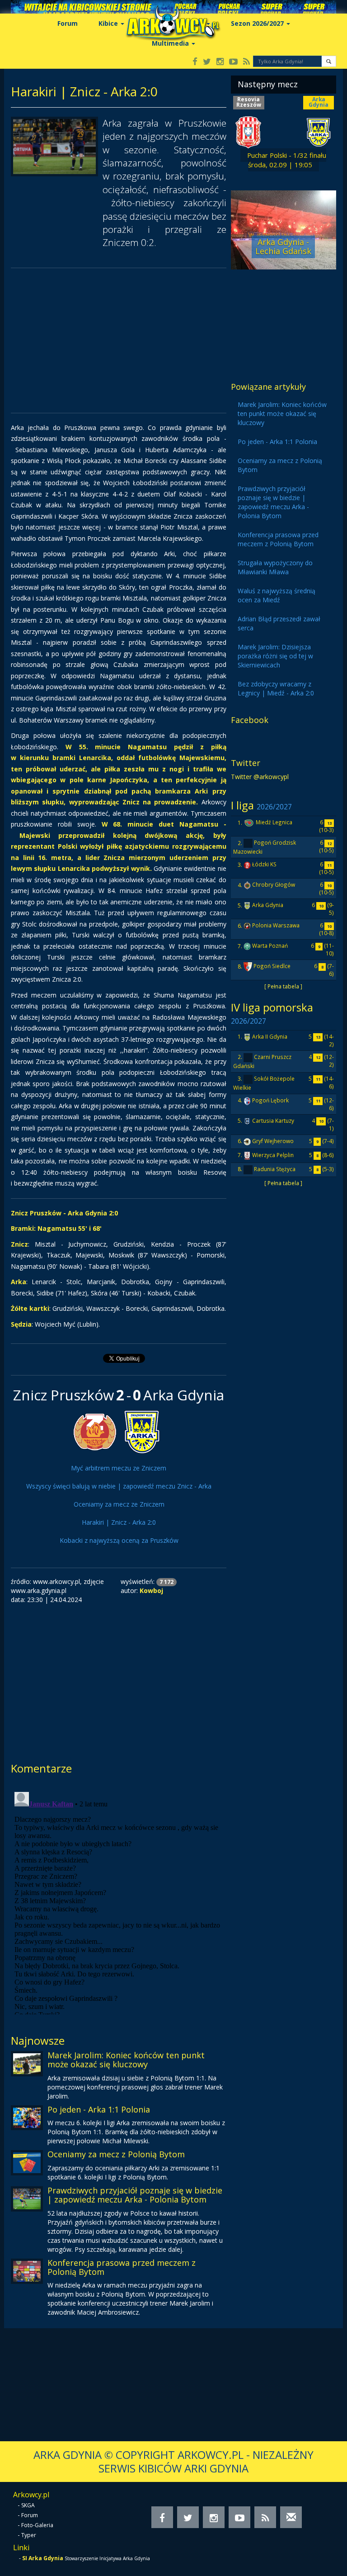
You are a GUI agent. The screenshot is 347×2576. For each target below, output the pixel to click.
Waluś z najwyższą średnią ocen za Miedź (277, 595)
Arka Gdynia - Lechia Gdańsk (283, 246)
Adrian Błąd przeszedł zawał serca (279, 623)
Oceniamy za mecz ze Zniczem (119, 1504)
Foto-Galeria (37, 2525)
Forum (68, 23)
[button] (329, 61)
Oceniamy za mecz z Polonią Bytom (116, 2154)
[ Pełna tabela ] (283, 986)
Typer (29, 2535)
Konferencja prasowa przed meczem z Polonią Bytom (122, 2267)
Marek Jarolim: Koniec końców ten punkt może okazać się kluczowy (126, 2060)
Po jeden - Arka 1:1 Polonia (99, 2109)
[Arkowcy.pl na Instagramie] (220, 62)
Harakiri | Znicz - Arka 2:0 (119, 1522)
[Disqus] (119, 1901)
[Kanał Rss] (246, 62)
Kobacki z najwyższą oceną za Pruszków (119, 1540)
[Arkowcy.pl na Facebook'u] (195, 62)
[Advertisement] (119, 340)
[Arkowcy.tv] (233, 62)
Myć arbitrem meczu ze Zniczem (119, 1468)
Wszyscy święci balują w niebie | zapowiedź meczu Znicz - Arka (119, 1486)
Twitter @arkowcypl (260, 777)
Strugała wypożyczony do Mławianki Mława (275, 567)
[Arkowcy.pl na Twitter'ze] (207, 62)
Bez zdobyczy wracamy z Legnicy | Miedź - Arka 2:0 (276, 688)
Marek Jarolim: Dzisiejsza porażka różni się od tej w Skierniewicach (275, 656)
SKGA (28, 2505)
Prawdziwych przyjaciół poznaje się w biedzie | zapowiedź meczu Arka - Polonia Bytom (135, 2195)
